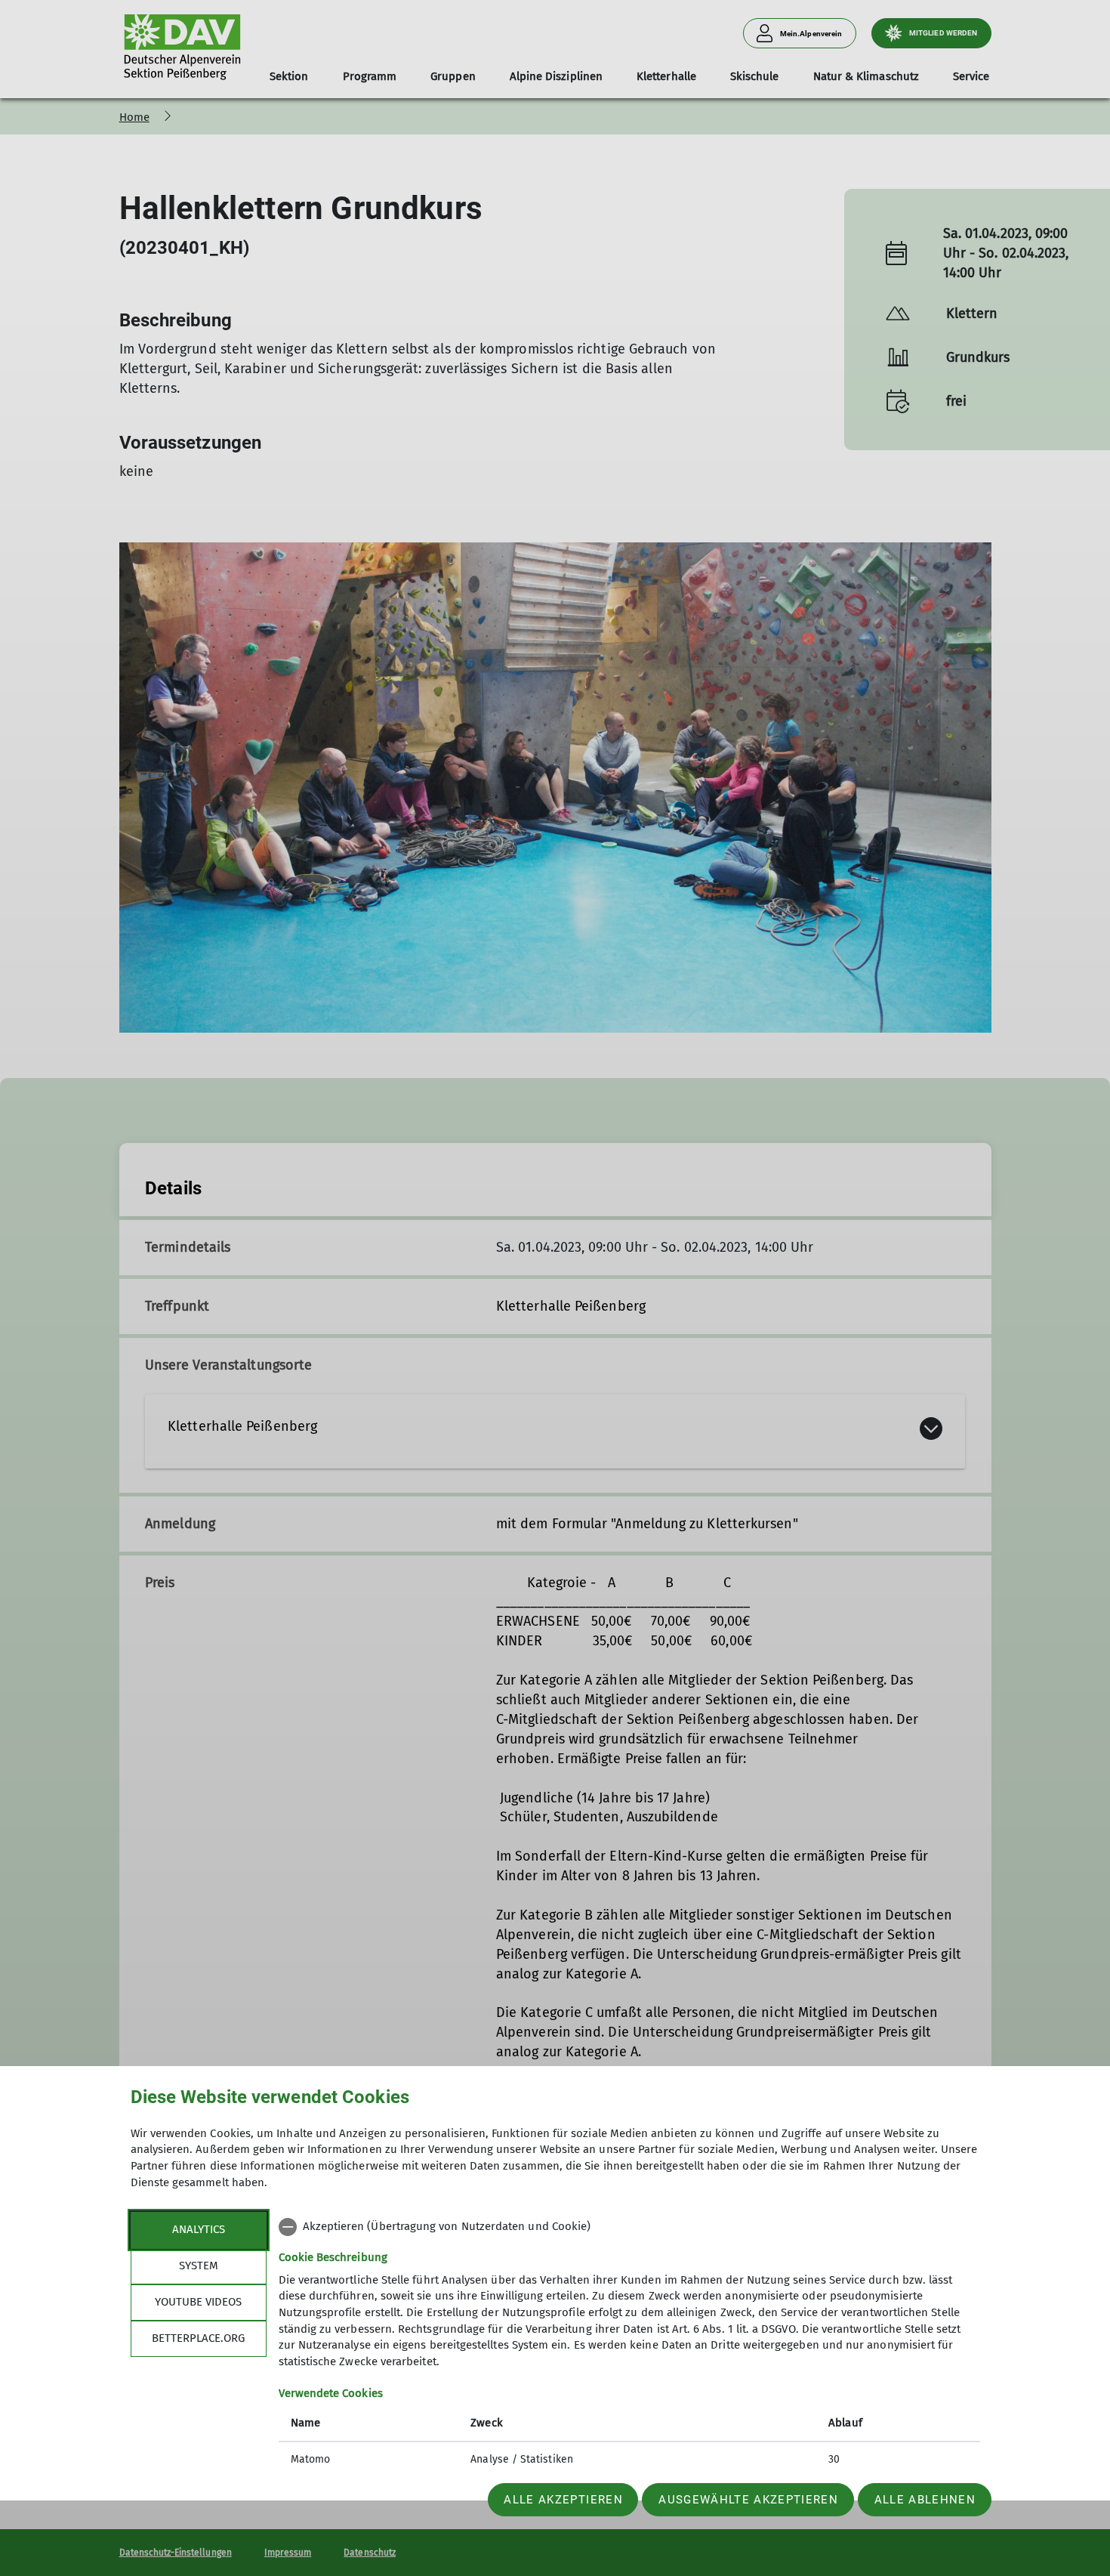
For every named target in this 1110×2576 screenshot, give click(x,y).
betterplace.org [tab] (198, 2338)
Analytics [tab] (199, 2229)
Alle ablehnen (925, 2500)
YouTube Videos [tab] (198, 2302)
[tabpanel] (629, 2345)
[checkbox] (629, 2227)
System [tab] (199, 2266)
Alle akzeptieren (563, 2500)
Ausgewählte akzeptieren (748, 2500)
